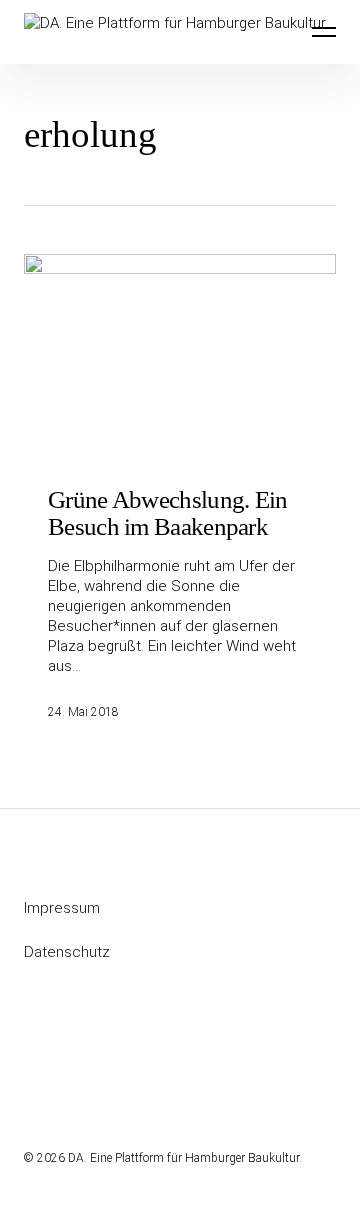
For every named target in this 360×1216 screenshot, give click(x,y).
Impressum (62, 908)
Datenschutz (67, 952)
